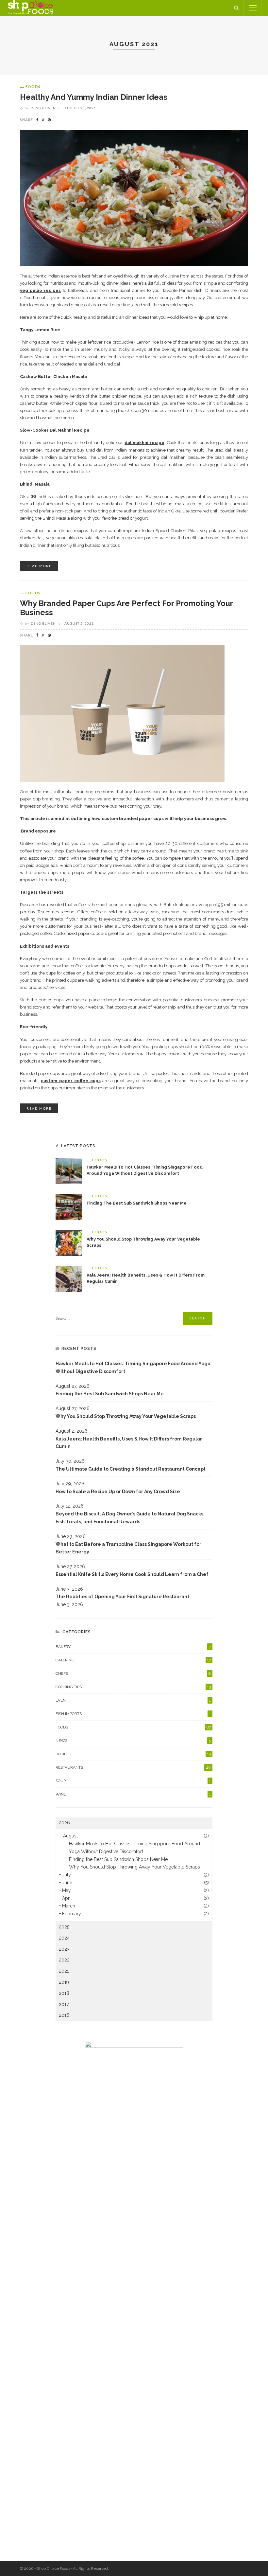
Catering (133, 1660)
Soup (133, 1781)
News (133, 1741)
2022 (64, 1960)
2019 (64, 1982)
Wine (133, 1794)
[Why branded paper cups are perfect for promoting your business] (122, 713)
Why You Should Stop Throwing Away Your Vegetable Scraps (126, 1416)
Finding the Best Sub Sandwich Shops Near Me (137, 1203)
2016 (64, 2015)
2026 (64, 1823)
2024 (64, 1938)
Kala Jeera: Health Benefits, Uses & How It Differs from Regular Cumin (129, 1443)
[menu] (253, 8)
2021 (64, 1971)
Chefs (133, 1673)
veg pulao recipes (40, 290)
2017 (64, 2004)
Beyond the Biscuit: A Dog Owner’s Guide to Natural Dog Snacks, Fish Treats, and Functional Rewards (130, 1518)
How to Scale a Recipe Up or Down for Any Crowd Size (118, 1492)
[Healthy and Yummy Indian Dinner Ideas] (134, 198)
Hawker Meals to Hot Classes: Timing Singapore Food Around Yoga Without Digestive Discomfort (133, 1368)
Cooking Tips (133, 1687)
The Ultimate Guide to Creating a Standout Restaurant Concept (131, 1469)
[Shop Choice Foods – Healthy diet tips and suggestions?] (30, 8)
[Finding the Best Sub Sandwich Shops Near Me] (69, 1206)
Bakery (133, 1647)
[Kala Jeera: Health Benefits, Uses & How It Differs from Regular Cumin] (69, 1278)
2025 (64, 1927)
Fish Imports (133, 1714)
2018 (64, 1993)
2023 (64, 1949)
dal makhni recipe (144, 443)
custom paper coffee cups (71, 1081)
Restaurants (133, 1767)
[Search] (236, 8)
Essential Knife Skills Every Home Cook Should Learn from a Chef (132, 1574)
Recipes (133, 1754)
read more (39, 566)
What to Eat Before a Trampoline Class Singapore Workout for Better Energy (128, 1548)
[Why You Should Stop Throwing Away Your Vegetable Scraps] (69, 1242)
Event (133, 1700)
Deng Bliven (43, 108)
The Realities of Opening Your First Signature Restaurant (122, 1597)
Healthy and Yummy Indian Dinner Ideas (94, 97)
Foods (33, 87)
